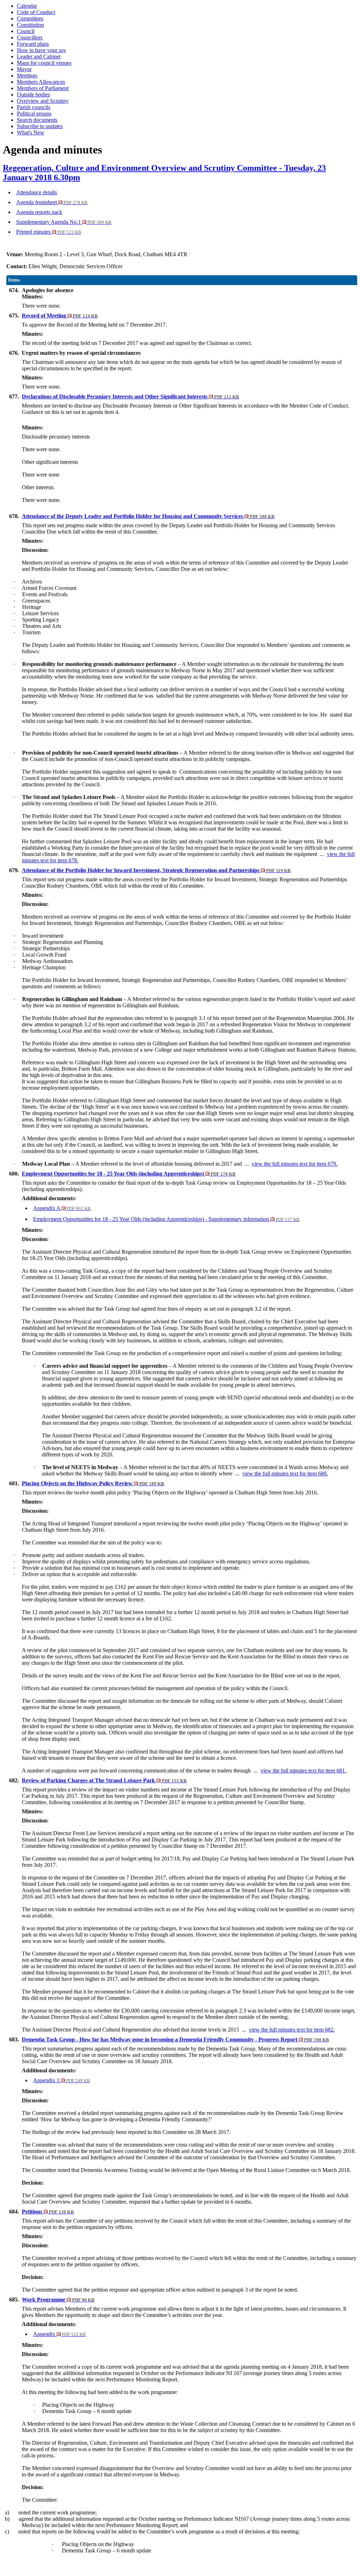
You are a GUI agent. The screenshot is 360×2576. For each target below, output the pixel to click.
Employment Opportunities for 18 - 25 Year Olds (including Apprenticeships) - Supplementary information (166, 1219)
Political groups (34, 114)
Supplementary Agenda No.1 (64, 222)
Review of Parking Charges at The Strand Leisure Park (104, 1780)
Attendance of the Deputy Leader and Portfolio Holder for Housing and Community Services (148, 516)
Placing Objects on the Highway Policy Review (93, 1483)
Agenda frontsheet (52, 202)
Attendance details (37, 192)
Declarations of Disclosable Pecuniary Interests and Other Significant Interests (130, 396)
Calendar (27, 6)
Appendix (59, 2334)
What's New (31, 133)
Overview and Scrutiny (43, 101)
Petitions (48, 2212)
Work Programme (58, 2300)
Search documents (37, 120)
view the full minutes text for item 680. (285, 1473)
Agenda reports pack (39, 212)
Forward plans (33, 44)
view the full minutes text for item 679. (295, 1164)
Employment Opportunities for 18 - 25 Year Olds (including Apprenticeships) (129, 1174)
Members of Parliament (43, 88)
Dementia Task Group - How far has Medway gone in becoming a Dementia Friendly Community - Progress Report (175, 2039)
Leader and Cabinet (39, 56)
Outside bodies (33, 95)
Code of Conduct (36, 12)
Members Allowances (41, 82)
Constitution (30, 25)
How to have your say (41, 50)
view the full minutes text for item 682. (292, 2030)
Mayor (24, 69)
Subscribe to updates (40, 126)
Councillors (30, 37)
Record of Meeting (60, 316)
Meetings (27, 75)
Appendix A (62, 1208)
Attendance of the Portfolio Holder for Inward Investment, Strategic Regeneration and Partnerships (156, 870)
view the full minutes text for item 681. (303, 1771)
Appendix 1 (62, 2080)
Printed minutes (49, 232)
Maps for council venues (44, 63)
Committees (30, 18)
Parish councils (34, 107)
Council (26, 31)
